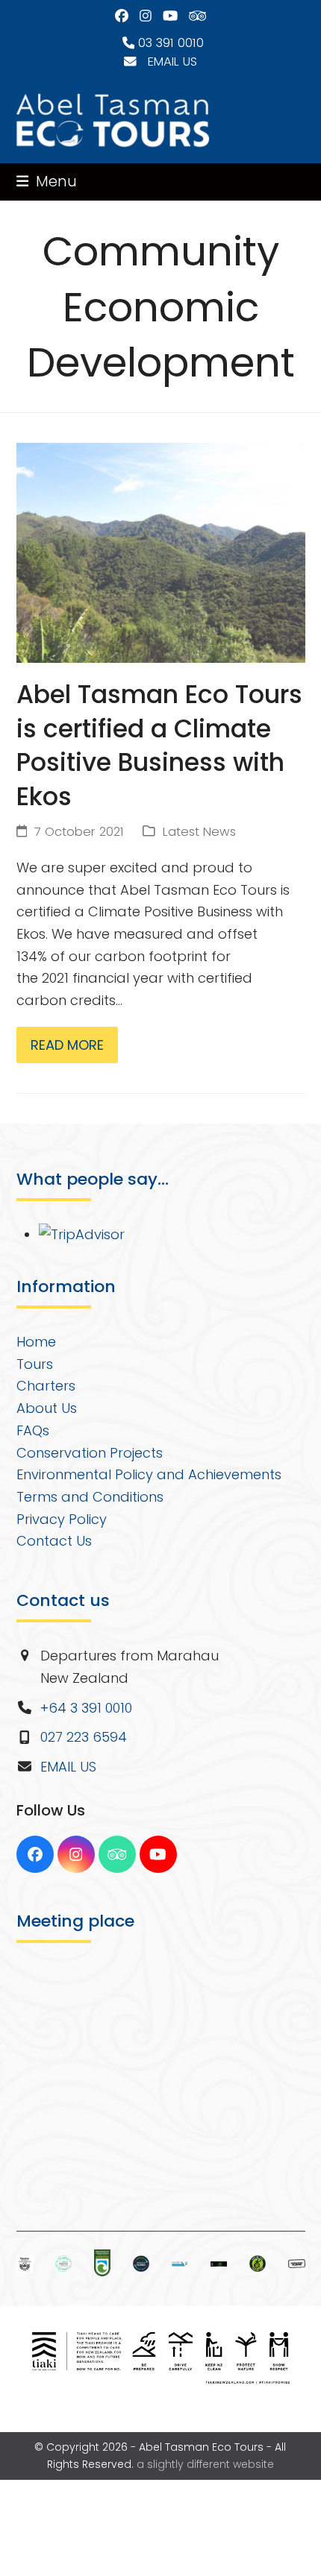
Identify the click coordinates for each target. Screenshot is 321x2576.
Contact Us (54, 1541)
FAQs (33, 1430)
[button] (47, 182)
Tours (35, 1364)
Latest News (199, 832)
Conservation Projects (90, 1453)
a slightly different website (205, 2464)
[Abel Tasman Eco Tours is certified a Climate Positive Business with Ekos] (161, 551)
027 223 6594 (84, 1737)
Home (36, 1342)
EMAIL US (167, 62)
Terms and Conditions (90, 1497)
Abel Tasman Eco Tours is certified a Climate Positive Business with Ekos (159, 746)
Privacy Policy (62, 1519)
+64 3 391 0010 (86, 1708)
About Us (47, 1408)
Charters (46, 1386)
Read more (67, 1045)
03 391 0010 (169, 43)
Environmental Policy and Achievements (149, 1474)
